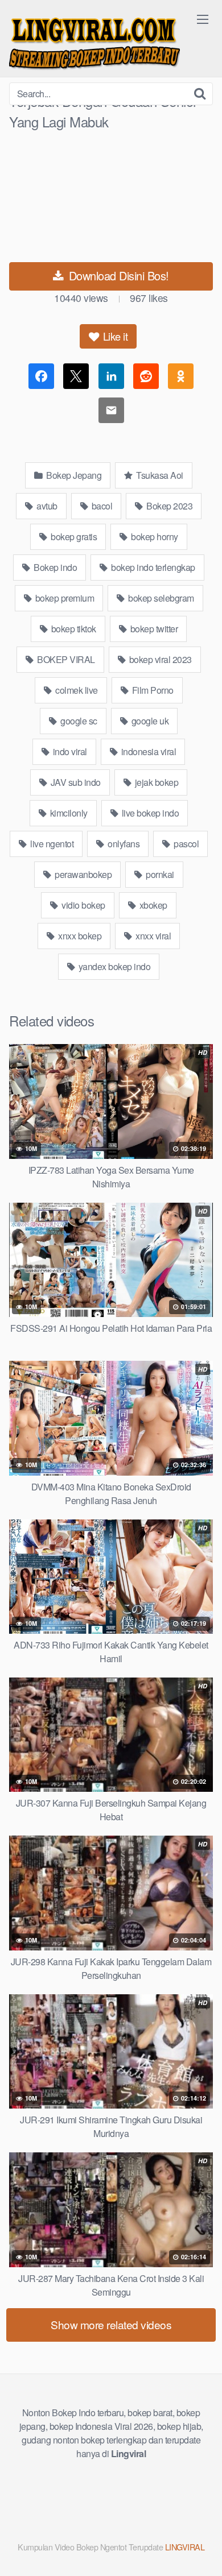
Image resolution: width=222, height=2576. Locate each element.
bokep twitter (153, 629)
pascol (186, 844)
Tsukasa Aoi (159, 475)
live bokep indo (149, 813)
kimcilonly (68, 813)
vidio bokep (83, 905)
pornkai (159, 874)
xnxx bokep (79, 936)
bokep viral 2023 (159, 659)
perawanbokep (83, 874)
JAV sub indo (75, 782)
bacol (101, 506)
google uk (149, 721)
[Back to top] (202, 2551)
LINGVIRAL (185, 2547)
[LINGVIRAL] (94, 41)
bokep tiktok (73, 629)
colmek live (76, 690)
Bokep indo (55, 567)
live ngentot (51, 844)
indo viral (69, 751)
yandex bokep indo (113, 966)
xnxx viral (153, 936)
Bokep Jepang (73, 475)
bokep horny (154, 537)
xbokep (152, 905)
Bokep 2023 (169, 506)
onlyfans (123, 844)
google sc (78, 721)
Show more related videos (111, 2324)
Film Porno (152, 690)
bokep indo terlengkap (152, 567)
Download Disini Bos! (117, 276)
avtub (46, 506)
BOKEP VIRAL (65, 659)
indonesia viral (147, 751)
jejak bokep (155, 782)
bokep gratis (73, 537)
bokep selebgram (160, 598)
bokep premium (63, 598)
